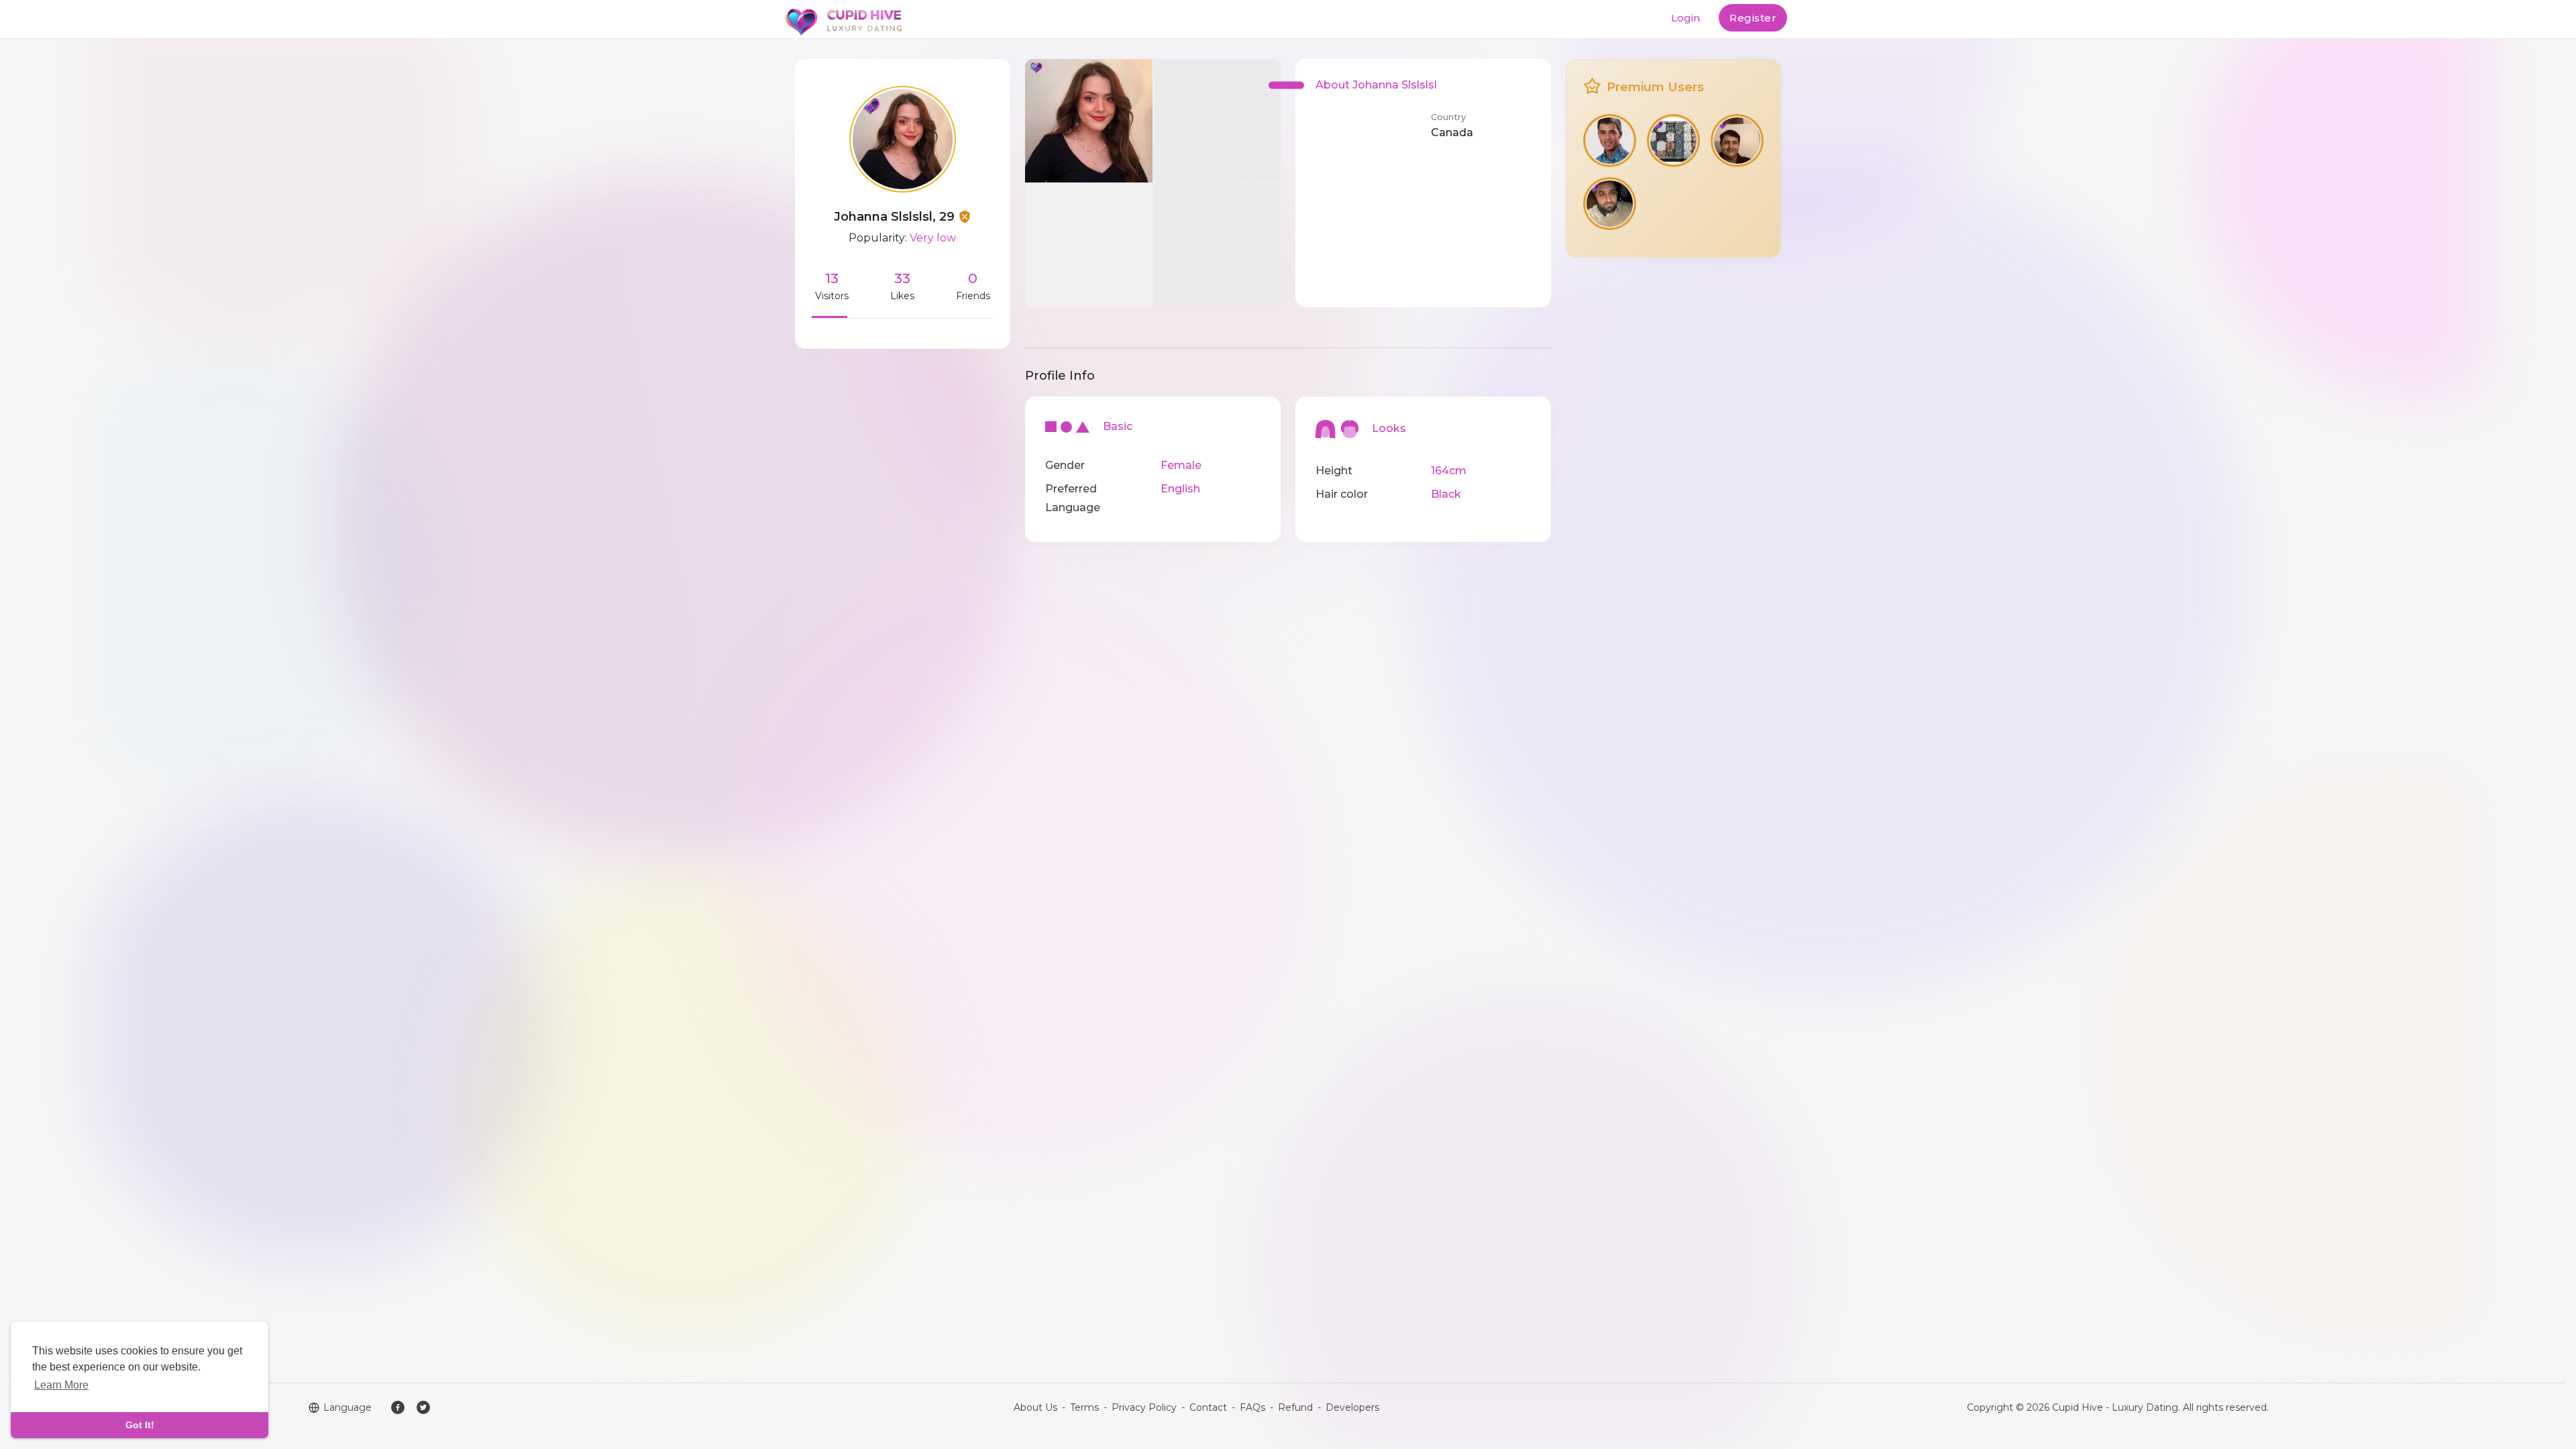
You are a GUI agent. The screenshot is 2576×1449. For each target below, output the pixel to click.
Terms (1084, 1407)
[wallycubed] (1737, 141)
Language (347, 1407)
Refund (1295, 1407)
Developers (1352, 1407)
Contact (1208, 1407)
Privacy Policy (1144, 1407)
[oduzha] (1673, 141)
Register (1753, 18)
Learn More (61, 1385)
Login (1685, 18)
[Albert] (1610, 141)
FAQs (1252, 1407)
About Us (1035, 1407)
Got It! (140, 1425)
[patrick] (1610, 204)
